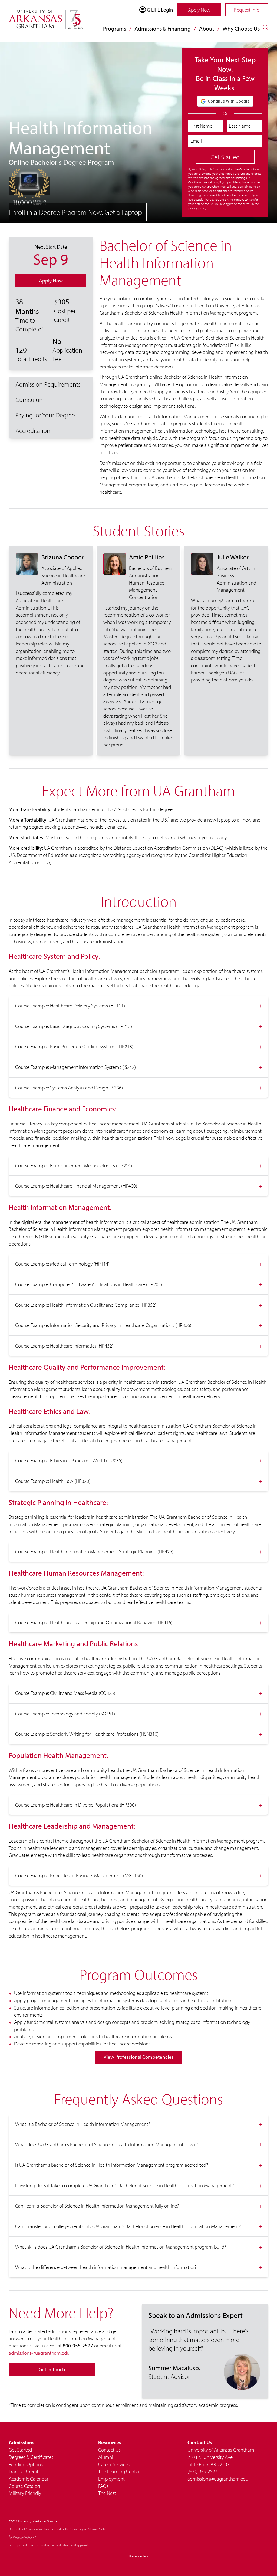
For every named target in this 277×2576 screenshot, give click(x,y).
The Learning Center (119, 2471)
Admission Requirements (48, 384)
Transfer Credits (24, 2471)
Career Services (114, 2464)
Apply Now (199, 10)
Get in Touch (52, 2369)
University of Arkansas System (89, 2529)
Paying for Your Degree (45, 415)
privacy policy (197, 208)
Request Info (247, 10)
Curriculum (30, 400)
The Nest (107, 2493)
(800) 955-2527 (202, 2471)
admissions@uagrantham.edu (39, 2353)
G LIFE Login (160, 10)
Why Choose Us (241, 28)
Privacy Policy (139, 2556)
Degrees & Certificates (31, 2457)
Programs (115, 28)
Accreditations (34, 430)
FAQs (103, 2486)
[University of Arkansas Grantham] (46, 16)
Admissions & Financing (163, 28)
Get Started (20, 2450)
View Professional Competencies (139, 2057)
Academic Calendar (29, 2479)
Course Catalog (24, 2486)
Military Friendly (25, 2493)
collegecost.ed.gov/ (22, 2537)
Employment (111, 2479)
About (207, 28)
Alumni (106, 2457)
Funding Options (26, 2464)
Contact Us (109, 2450)
